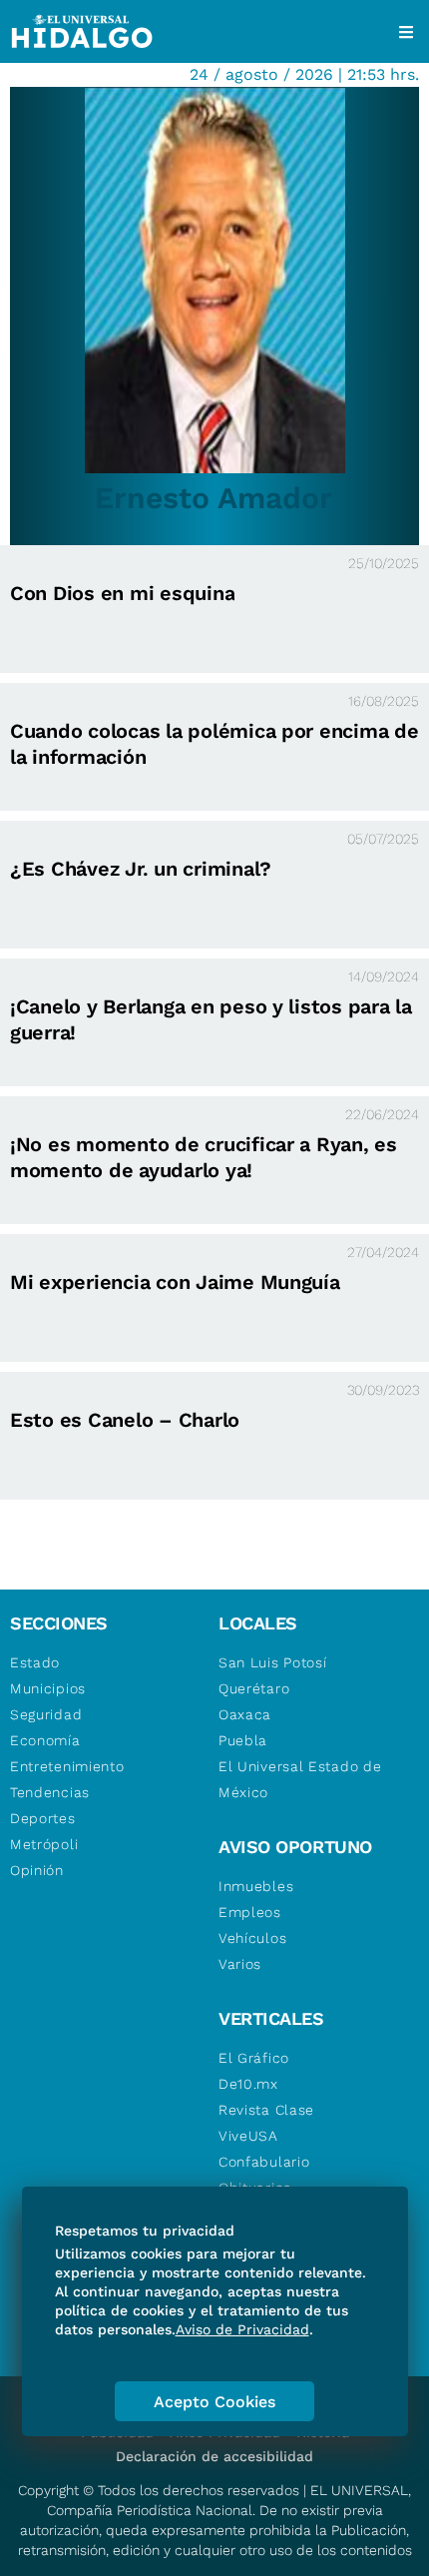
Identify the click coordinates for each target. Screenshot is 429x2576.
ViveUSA (248, 2136)
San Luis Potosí (273, 1662)
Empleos (250, 1912)
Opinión (37, 1870)
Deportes (43, 1818)
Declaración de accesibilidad (214, 2456)
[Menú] (406, 32)
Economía (45, 1740)
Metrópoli (44, 1844)
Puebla (243, 1740)
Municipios (48, 1688)
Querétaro (254, 1688)
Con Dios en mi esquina (122, 593)
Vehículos (252, 1938)
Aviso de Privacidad (242, 2329)
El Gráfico (254, 2058)
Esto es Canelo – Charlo (125, 1420)
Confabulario (264, 2162)
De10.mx (248, 2084)
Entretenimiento (67, 1766)
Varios (240, 1964)
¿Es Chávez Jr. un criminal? (141, 869)
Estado (35, 1662)
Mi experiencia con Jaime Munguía (175, 1282)
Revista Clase (266, 2110)
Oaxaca (245, 1714)
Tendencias (50, 1792)
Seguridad (46, 1714)
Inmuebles (256, 1886)
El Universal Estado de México (300, 1779)
